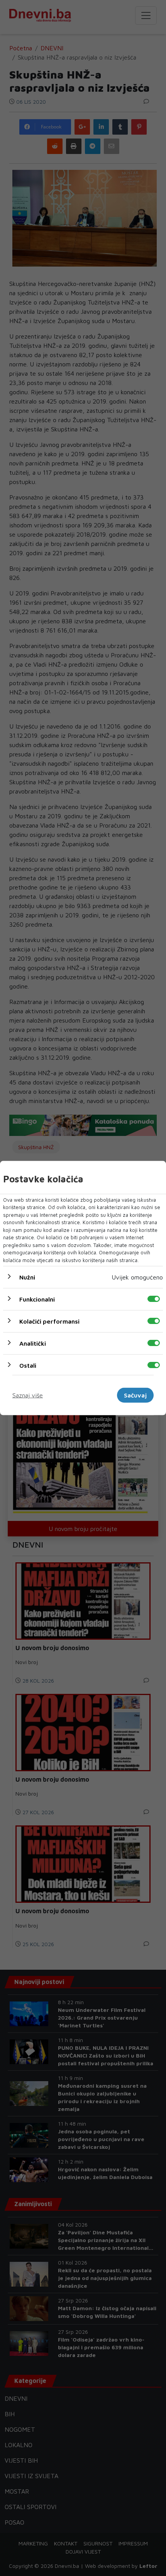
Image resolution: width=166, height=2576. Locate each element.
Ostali (28, 1365)
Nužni (27, 1277)
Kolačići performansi (49, 1321)
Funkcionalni (37, 1299)
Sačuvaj (135, 1395)
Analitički (33, 1343)
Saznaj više (28, 1395)
